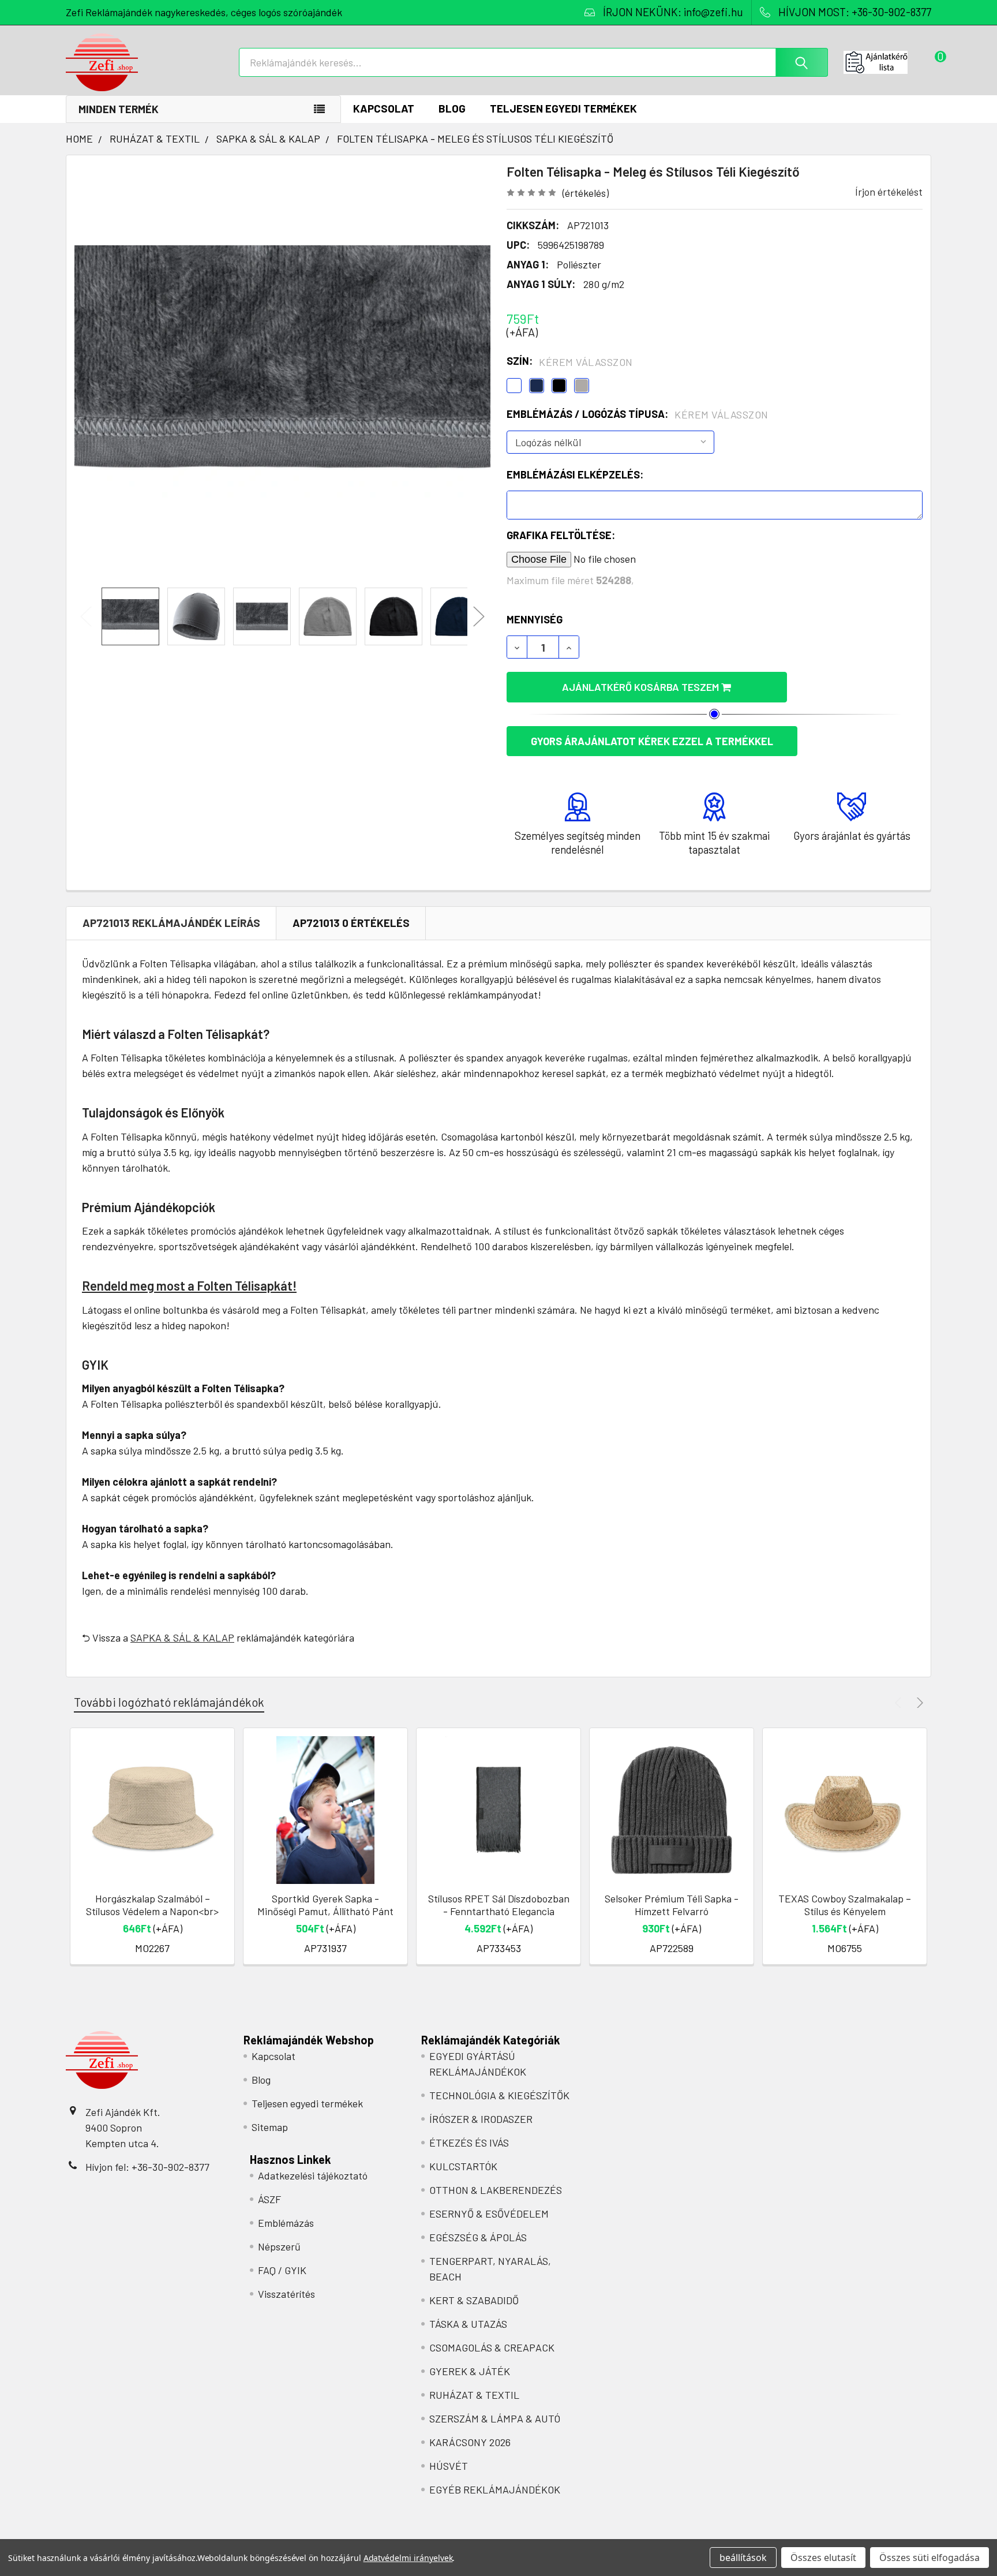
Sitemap (270, 2127)
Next (479, 617)
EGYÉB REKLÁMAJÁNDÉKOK (495, 2489)
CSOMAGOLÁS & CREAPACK (492, 2347)
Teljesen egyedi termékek (563, 108)
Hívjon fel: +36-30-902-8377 (147, 2167)
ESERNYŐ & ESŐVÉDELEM (489, 2214)
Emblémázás (286, 2223)
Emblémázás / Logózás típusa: (638, 414)
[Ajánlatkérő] (887, 62)
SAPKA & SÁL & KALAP (182, 1637)
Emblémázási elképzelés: (575, 474)
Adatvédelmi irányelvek (408, 2558)
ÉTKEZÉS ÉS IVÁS (469, 2143)
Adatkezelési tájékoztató (313, 2175)
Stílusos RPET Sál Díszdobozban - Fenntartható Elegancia (499, 1905)
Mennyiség (535, 619)
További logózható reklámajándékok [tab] (169, 1702)
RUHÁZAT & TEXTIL (474, 2395)
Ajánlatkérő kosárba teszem (642, 687)
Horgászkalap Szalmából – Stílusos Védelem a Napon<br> (152, 1905)
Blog (452, 108)
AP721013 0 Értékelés (351, 923)
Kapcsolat (384, 108)
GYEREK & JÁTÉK (470, 2371)
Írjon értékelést (889, 192)
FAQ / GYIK (282, 2270)
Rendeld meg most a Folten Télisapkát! (189, 1285)
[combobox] (533, 62)
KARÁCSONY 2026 (470, 2442)
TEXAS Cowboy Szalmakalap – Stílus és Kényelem (845, 1905)
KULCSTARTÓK (463, 2166)
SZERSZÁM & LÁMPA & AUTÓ (495, 2418)
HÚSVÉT (449, 2466)
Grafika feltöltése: (561, 535)
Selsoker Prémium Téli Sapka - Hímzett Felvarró (672, 1905)
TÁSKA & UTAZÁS (468, 2324)
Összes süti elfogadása (929, 2558)
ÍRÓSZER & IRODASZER (481, 2119)
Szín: (570, 361)
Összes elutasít (823, 2558)
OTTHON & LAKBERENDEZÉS (496, 2190)
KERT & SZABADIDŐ (474, 2300)
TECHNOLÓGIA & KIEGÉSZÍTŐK (499, 2095)
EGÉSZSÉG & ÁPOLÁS (478, 2237)
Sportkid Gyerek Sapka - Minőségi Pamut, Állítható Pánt (325, 1905)
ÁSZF (269, 2199)
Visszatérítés (286, 2294)
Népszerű (279, 2246)
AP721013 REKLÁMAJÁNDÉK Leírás (171, 923)
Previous (86, 617)
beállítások (743, 2558)
